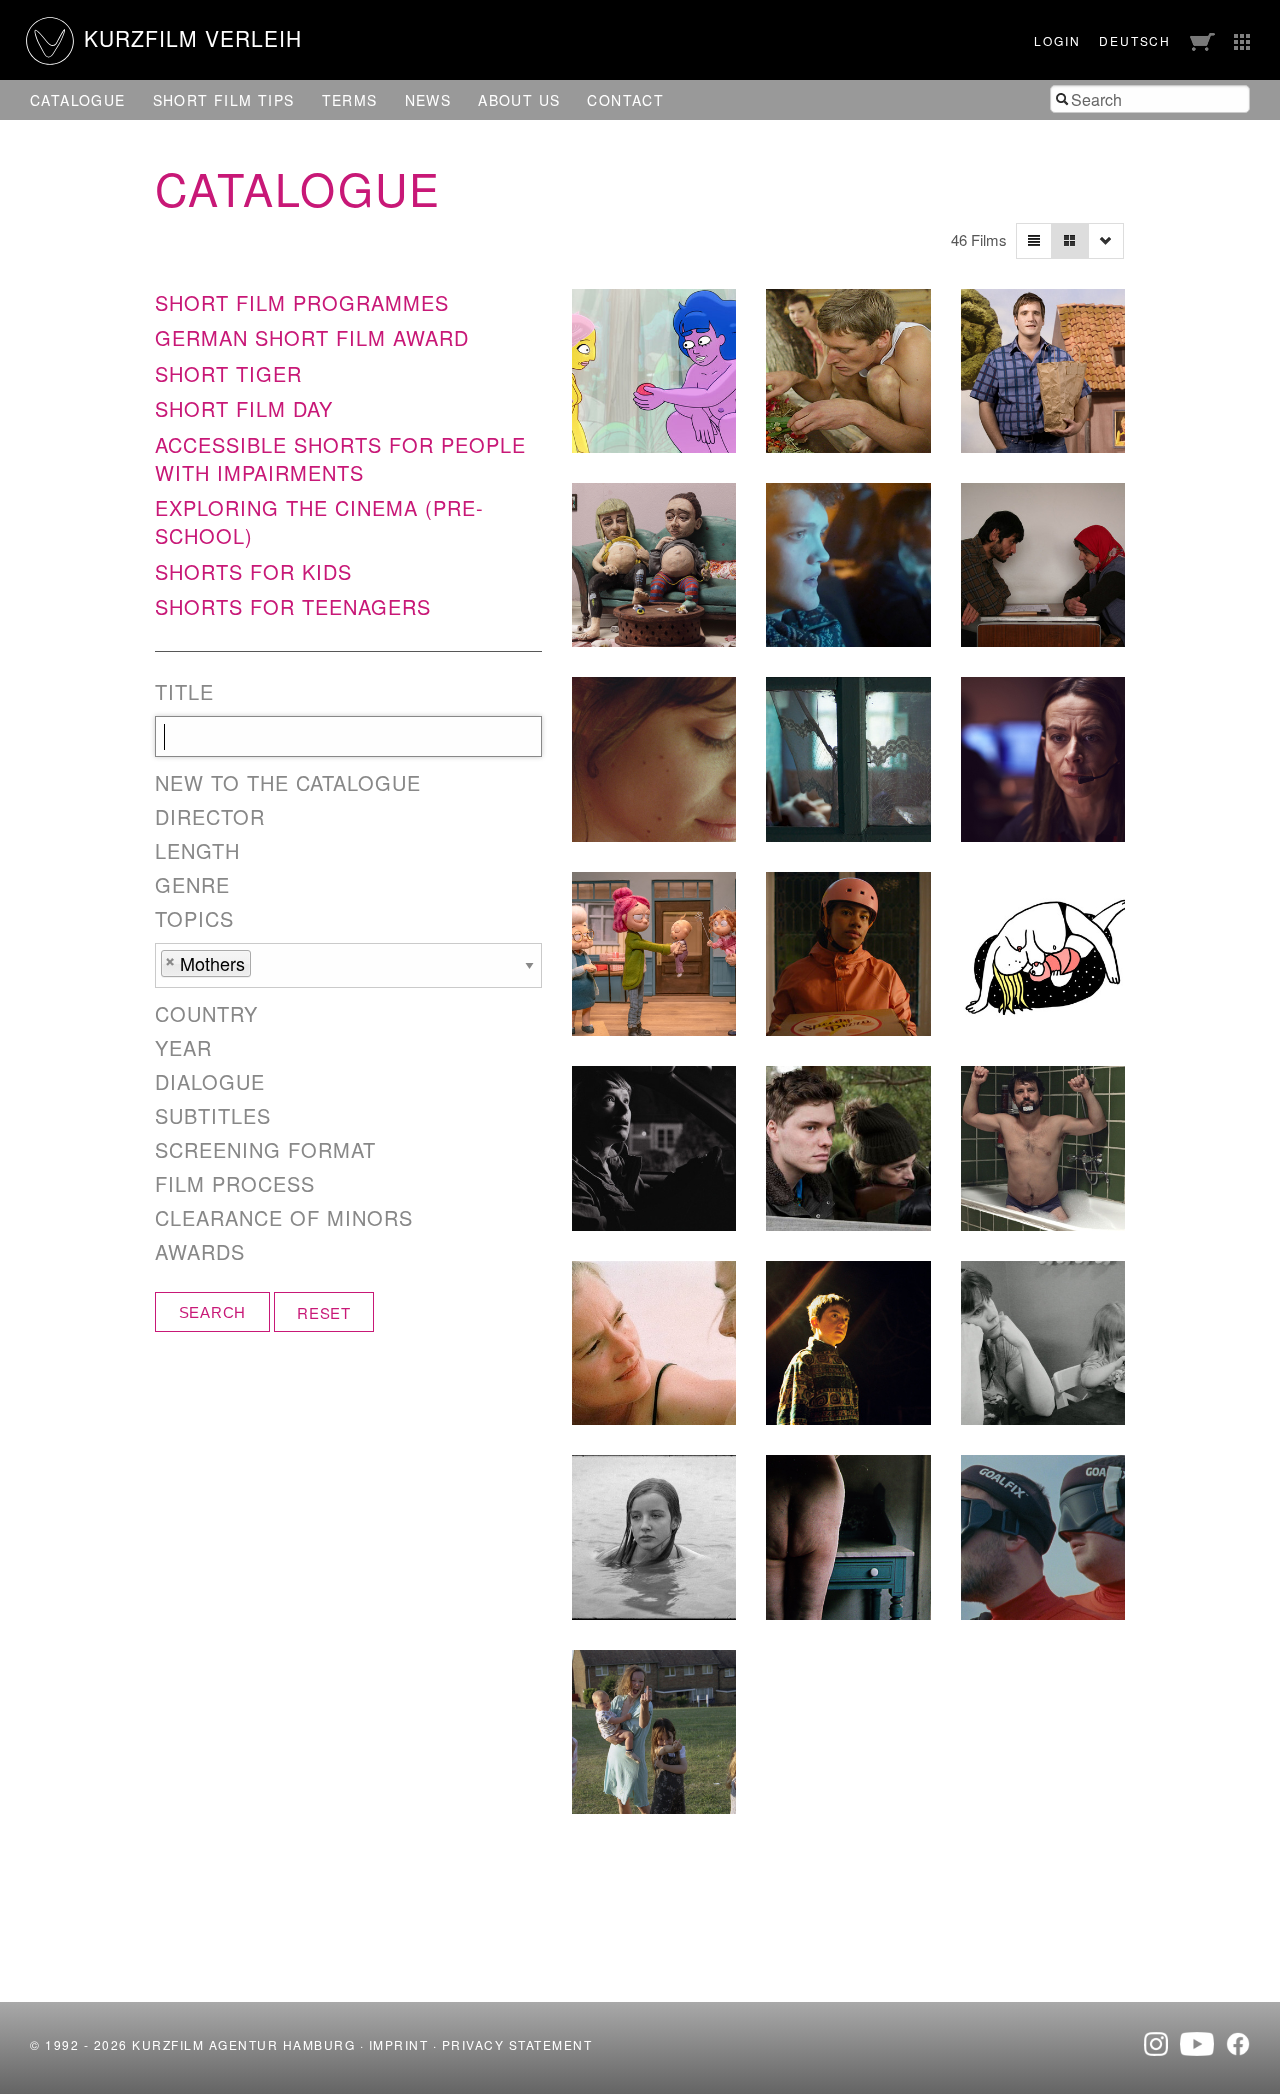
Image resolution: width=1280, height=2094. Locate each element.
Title (184, 692)
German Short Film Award (312, 337)
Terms (350, 100)
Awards (200, 1252)
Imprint (399, 2044)
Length (197, 851)
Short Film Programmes (302, 302)
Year (183, 1048)
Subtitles (213, 1116)
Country (206, 1014)
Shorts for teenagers (293, 606)
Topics (194, 919)
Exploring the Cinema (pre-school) (319, 521)
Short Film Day (244, 408)
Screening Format (265, 1150)
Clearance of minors (284, 1218)
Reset (324, 1312)
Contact (625, 100)
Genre (192, 885)
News (428, 100)
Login (1057, 40)
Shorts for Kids (253, 571)
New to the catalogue (288, 783)
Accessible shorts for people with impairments (340, 458)
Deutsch (1135, 40)
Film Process (235, 1184)
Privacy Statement (517, 2044)
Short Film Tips (224, 100)
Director (210, 817)
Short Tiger (228, 373)
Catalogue (78, 100)
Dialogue (210, 1082)
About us (519, 100)
